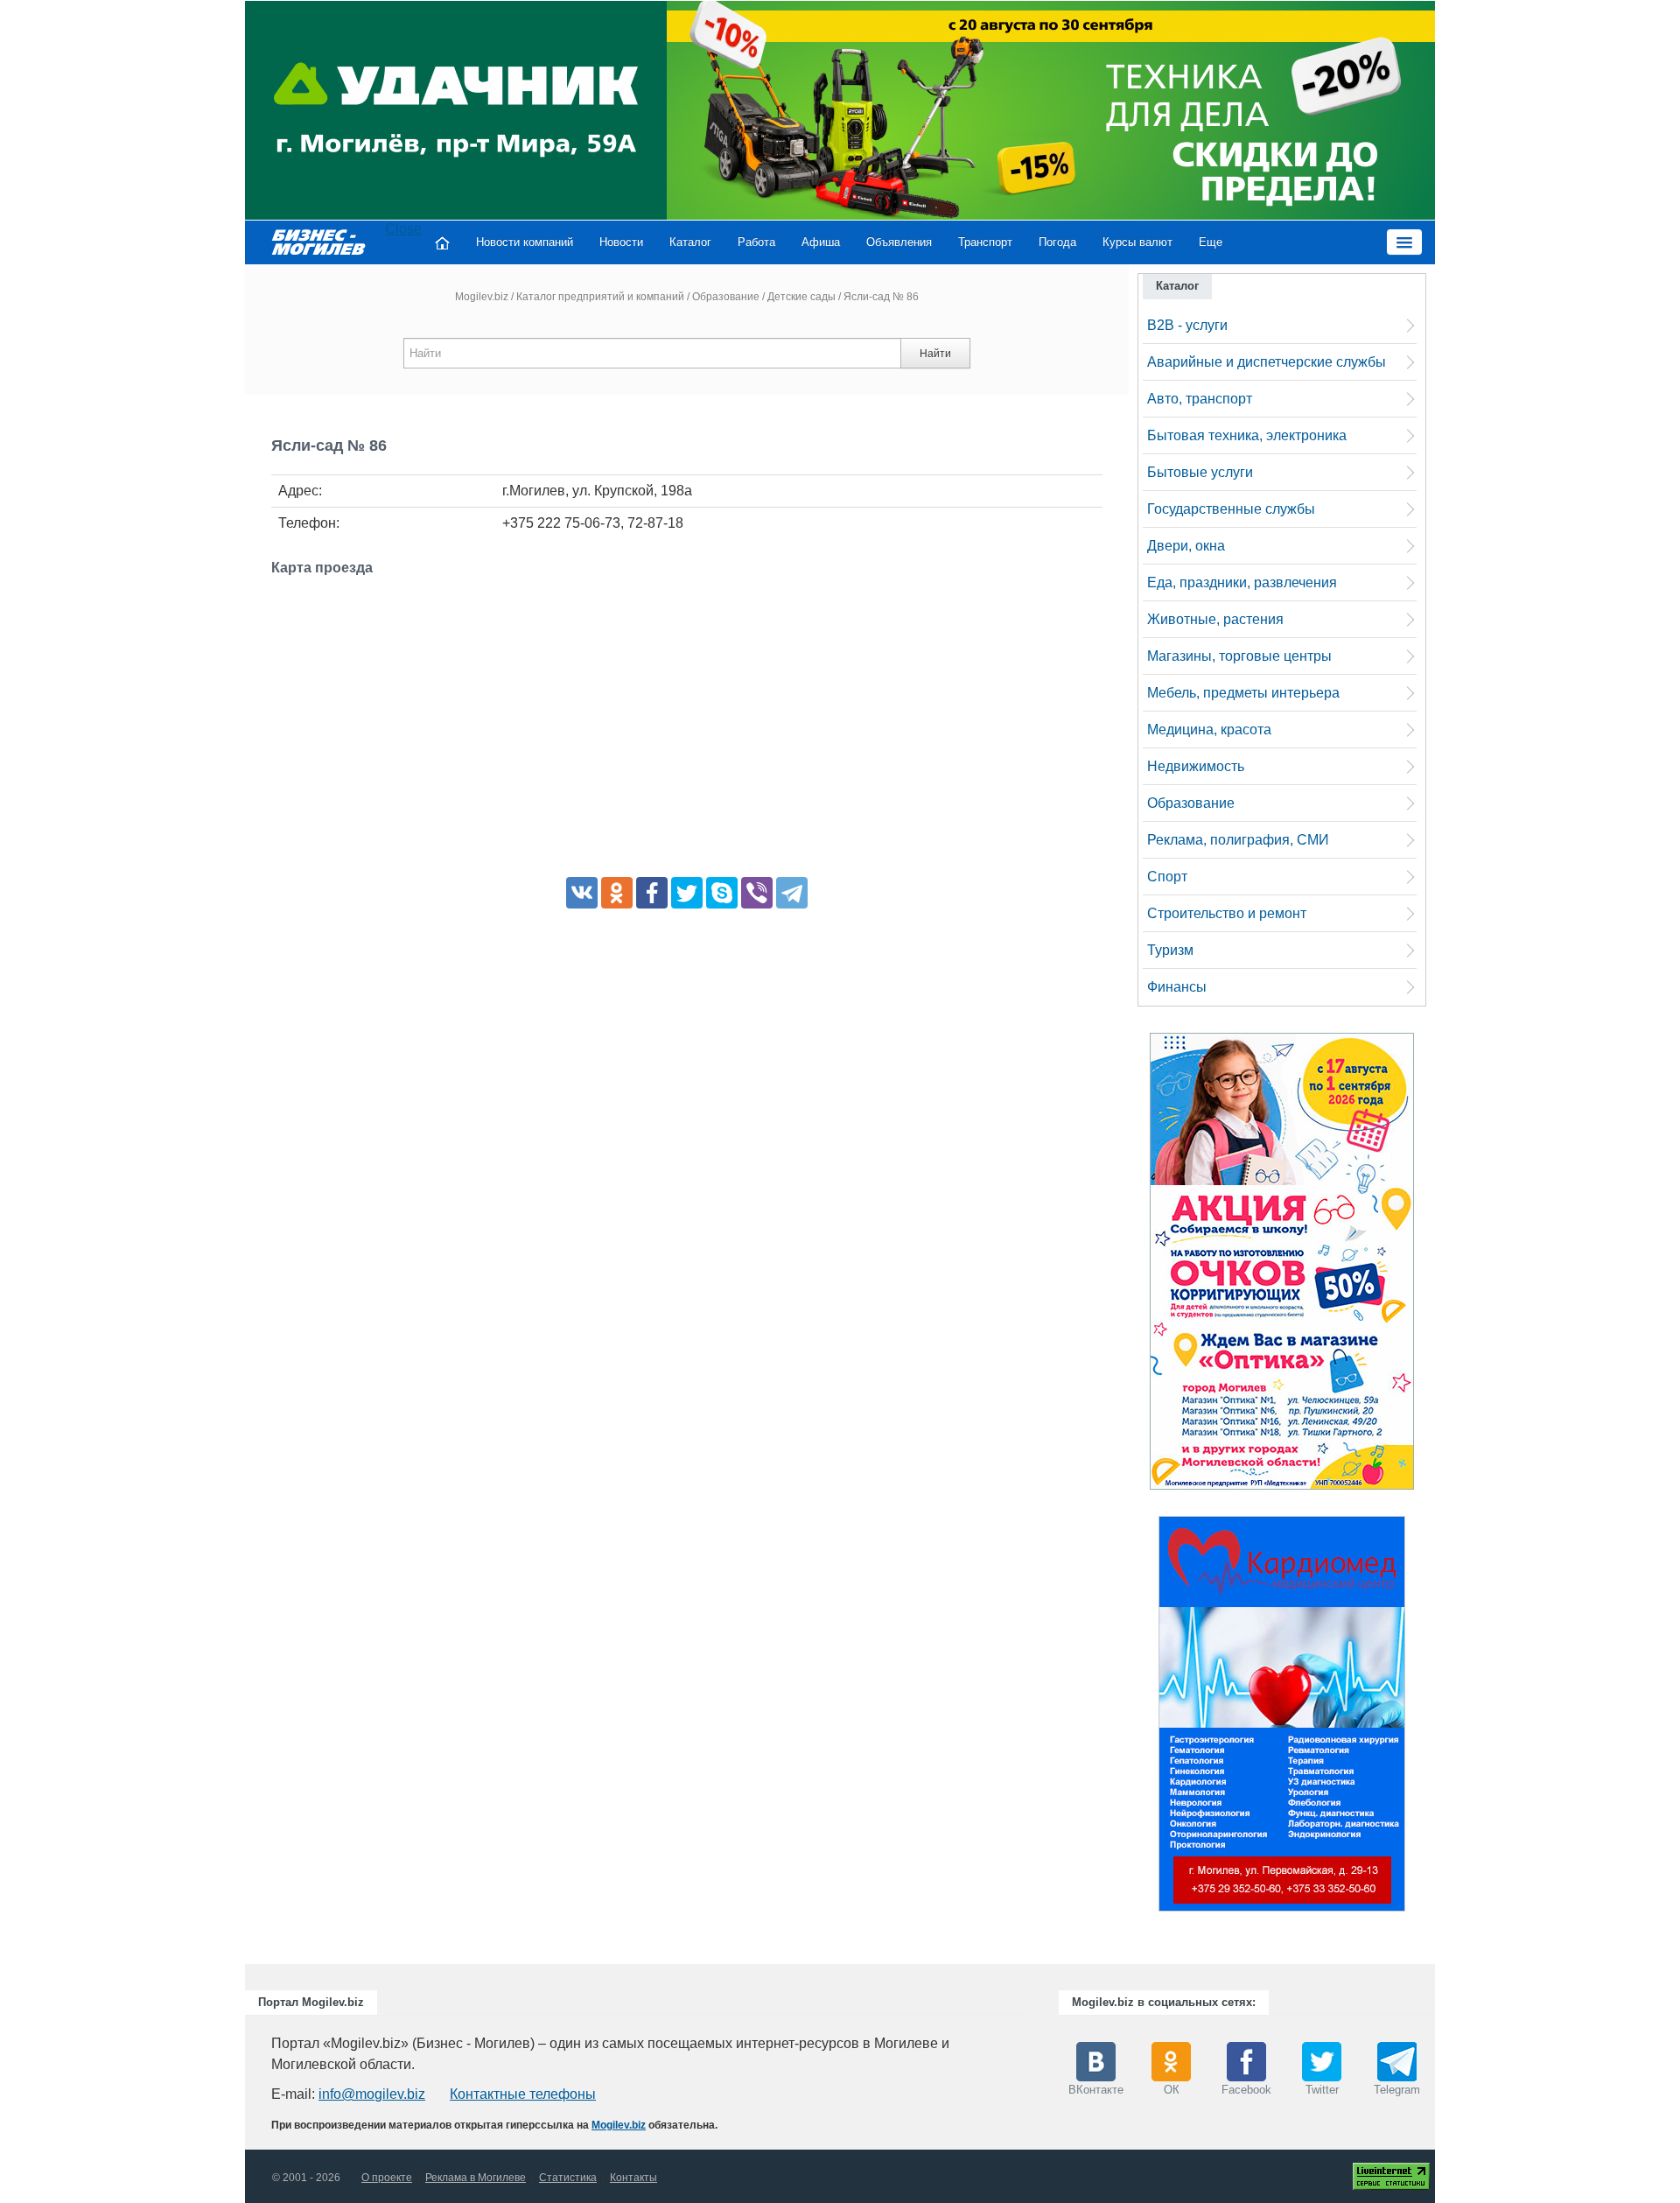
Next (1423, 1718)
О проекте (387, 2178)
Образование (726, 297)
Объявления (899, 242)
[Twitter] (687, 893)
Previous (1141, 1718)
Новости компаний (525, 242)
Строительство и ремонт (1227, 913)
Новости (621, 242)
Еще (1211, 242)
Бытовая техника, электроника (1247, 435)
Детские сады (801, 297)
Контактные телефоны (523, 2094)
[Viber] (757, 893)
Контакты (633, 2178)
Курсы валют (1137, 242)
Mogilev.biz (482, 297)
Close (403, 229)
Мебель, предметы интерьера (1243, 693)
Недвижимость (1196, 766)
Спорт (1167, 877)
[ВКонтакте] (582, 893)
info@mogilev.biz (372, 2094)
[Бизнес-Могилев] (319, 241)
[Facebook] (652, 893)
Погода (1057, 242)
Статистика (568, 2178)
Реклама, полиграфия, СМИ (1238, 840)
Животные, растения (1215, 619)
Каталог (690, 242)
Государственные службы (1231, 509)
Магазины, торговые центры (1239, 656)
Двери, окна (1186, 546)
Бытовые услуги (1200, 472)
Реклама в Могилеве (476, 2178)
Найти (935, 354)
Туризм (1170, 950)
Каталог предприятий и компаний (600, 297)
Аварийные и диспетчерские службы (1267, 362)
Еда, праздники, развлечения (1242, 582)
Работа (756, 242)
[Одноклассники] (617, 893)
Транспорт (985, 242)
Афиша (821, 242)
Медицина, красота (1209, 730)
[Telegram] (792, 893)
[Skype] (722, 893)
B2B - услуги (1187, 325)
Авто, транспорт (1200, 399)
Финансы (1177, 987)
